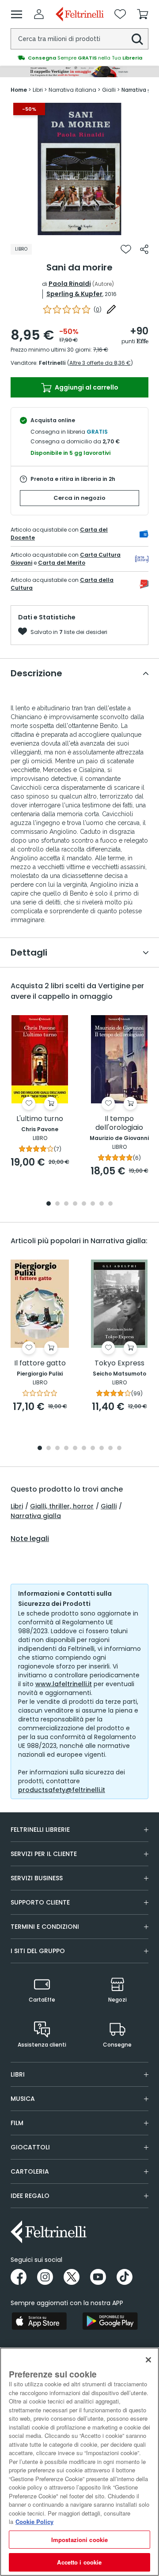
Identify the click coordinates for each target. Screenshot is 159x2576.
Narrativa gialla (36, 1516)
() (98, 309)
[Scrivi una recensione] (111, 309)
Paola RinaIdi (70, 284)
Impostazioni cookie (79, 2540)
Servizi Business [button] (37, 1878)
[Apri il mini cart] (143, 14)
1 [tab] (79, 229)
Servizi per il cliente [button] (44, 1854)
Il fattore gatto (40, 1363)
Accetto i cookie (79, 2562)
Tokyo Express (119, 1363)
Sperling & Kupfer (74, 294)
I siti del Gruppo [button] (38, 1951)
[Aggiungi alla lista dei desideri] (126, 249)
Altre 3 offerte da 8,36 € (100, 363)
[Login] (39, 14)
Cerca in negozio (79, 498)
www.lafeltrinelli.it (64, 1684)
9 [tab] (110, 1449)
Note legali (30, 1539)
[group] (79, 53)
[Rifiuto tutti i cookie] (148, 2360)
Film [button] (17, 2123)
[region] (79, 2462)
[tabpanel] (79, 169)
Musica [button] (23, 2099)
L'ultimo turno (40, 1119)
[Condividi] (144, 249)
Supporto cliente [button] (40, 1902)
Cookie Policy (34, 2522)
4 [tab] (75, 1204)
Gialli (109, 1506)
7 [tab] (102, 1204)
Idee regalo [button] (30, 2196)
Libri (17, 1506)
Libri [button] (18, 2074)
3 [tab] (66, 1204)
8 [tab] (110, 1204)
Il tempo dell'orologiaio (119, 1123)
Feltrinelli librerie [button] (40, 1830)
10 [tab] (119, 1449)
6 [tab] (93, 1204)
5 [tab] (84, 1204)
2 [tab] (57, 1204)
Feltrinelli (52, 363)
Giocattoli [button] (30, 2147)
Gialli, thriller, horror (62, 1506)
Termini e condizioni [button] (45, 1927)
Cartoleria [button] (30, 2171)
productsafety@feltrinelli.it (62, 1790)
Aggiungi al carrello (86, 387)
